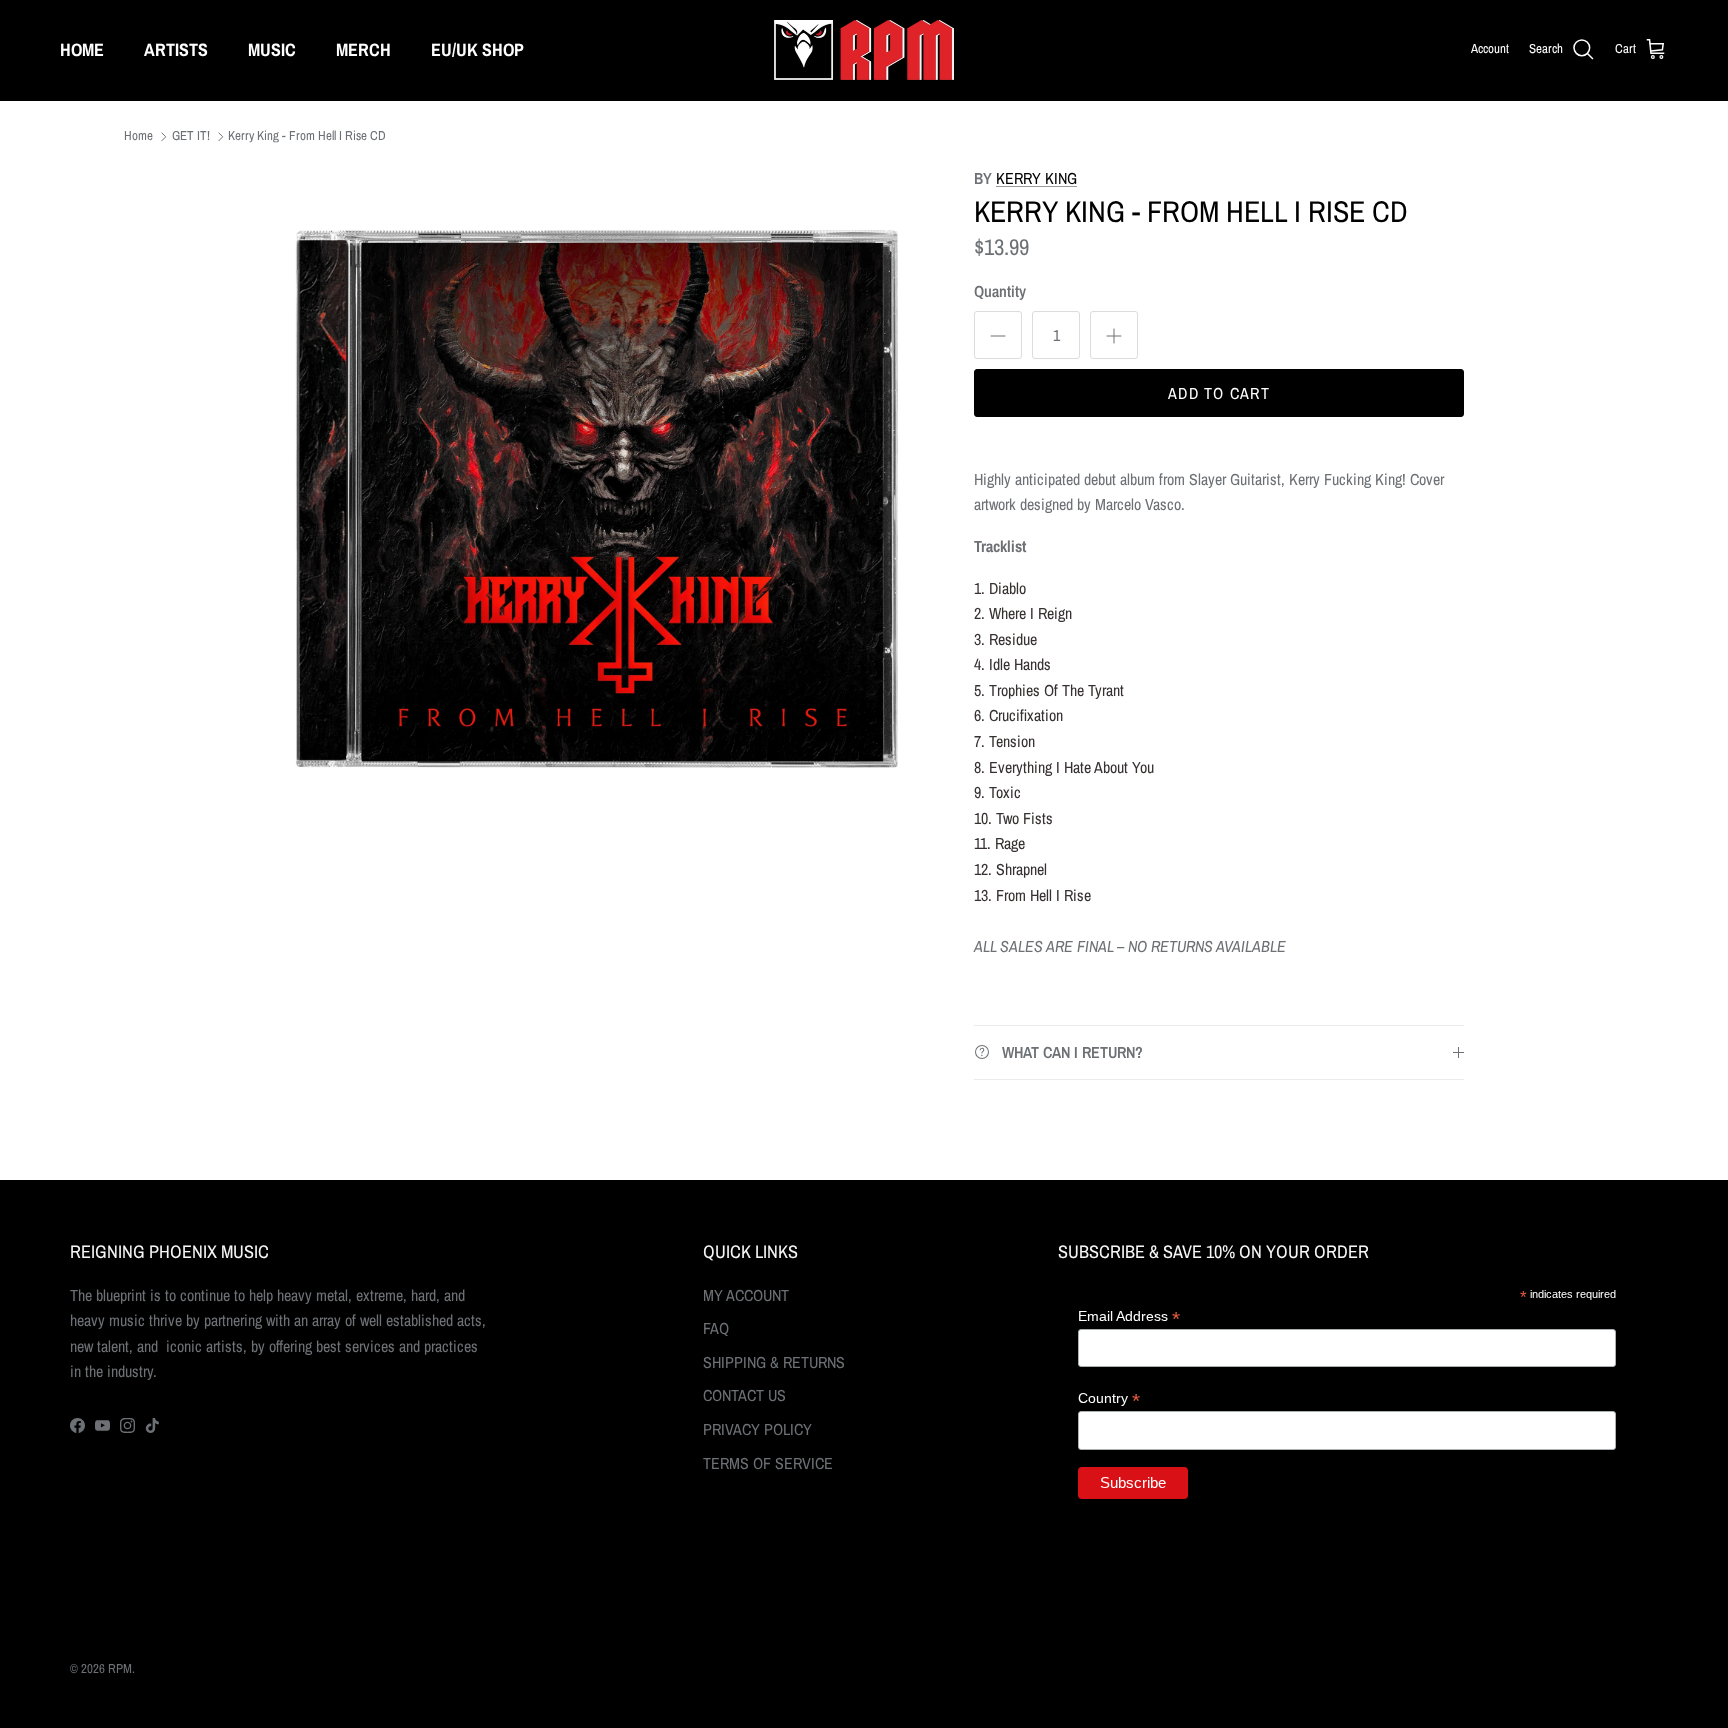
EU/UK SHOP (477, 49)
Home (138, 136)
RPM (120, 1668)
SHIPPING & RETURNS (774, 1362)
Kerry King (1036, 178)
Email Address (1129, 1316)
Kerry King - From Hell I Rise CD (307, 136)
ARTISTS (176, 49)
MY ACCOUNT (746, 1295)
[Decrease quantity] (998, 335)
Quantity (1000, 291)
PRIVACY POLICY (757, 1429)
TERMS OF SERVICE (768, 1463)
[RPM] (864, 50)
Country (1109, 1398)
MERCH (363, 49)
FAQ (716, 1328)
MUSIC (272, 49)
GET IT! (191, 136)
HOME (82, 49)
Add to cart (1219, 393)
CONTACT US (744, 1395)
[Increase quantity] (1114, 335)
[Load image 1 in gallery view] (597, 499)
